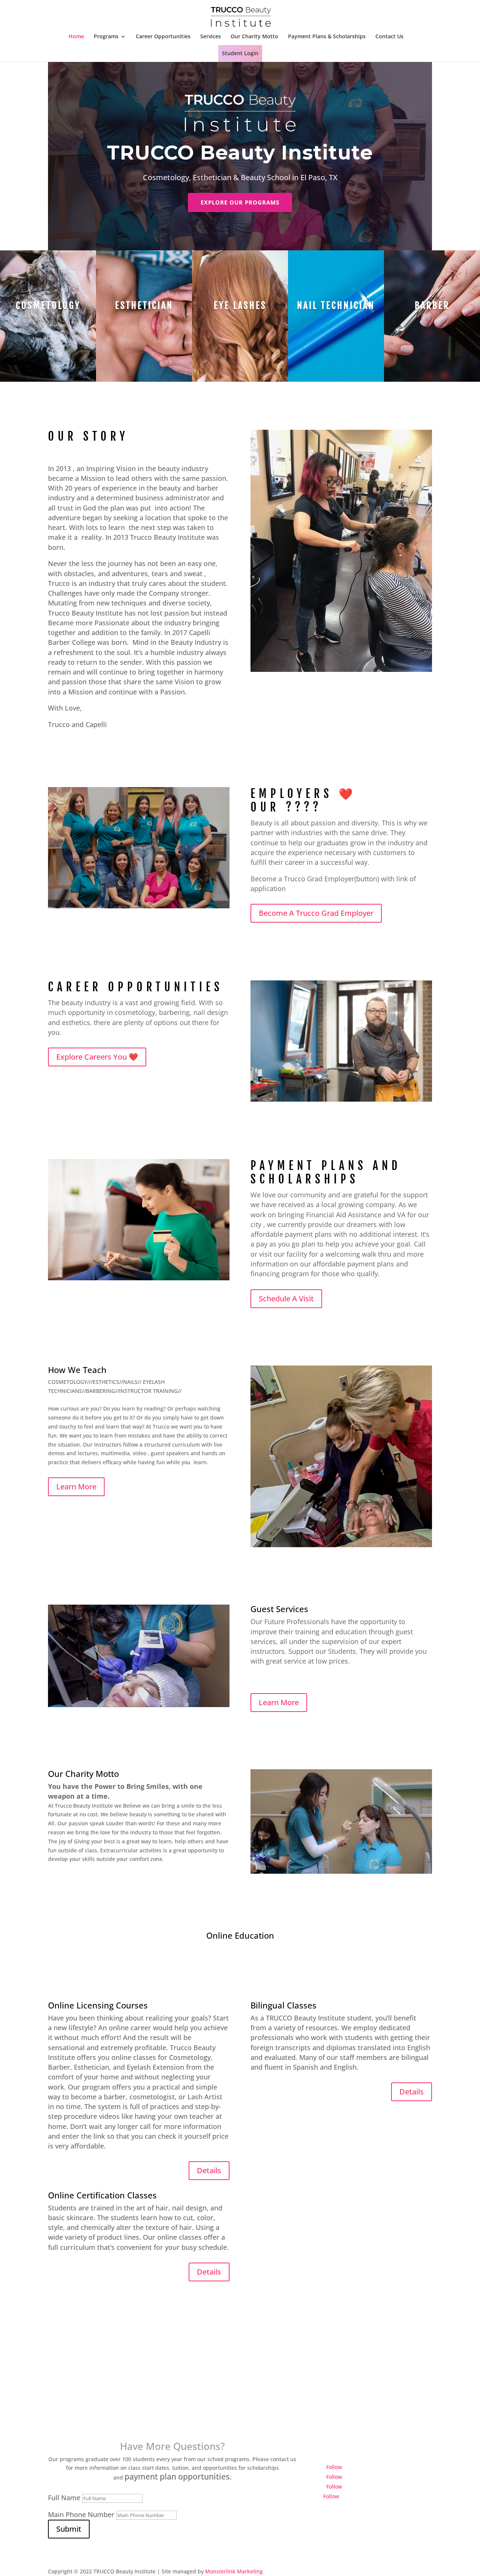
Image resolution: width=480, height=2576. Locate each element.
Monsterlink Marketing (234, 2571)
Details (209, 2170)
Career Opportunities (163, 37)
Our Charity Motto (254, 37)
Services (211, 37)
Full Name (64, 2498)
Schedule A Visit (286, 1299)
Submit (69, 2529)
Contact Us (389, 37)
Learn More (76, 1487)
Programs (106, 37)
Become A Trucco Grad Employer (316, 913)
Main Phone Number (81, 2514)
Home (76, 37)
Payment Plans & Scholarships (327, 37)
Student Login (240, 53)
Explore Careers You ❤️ (97, 1057)
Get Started (240, 2412)
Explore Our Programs (240, 202)
